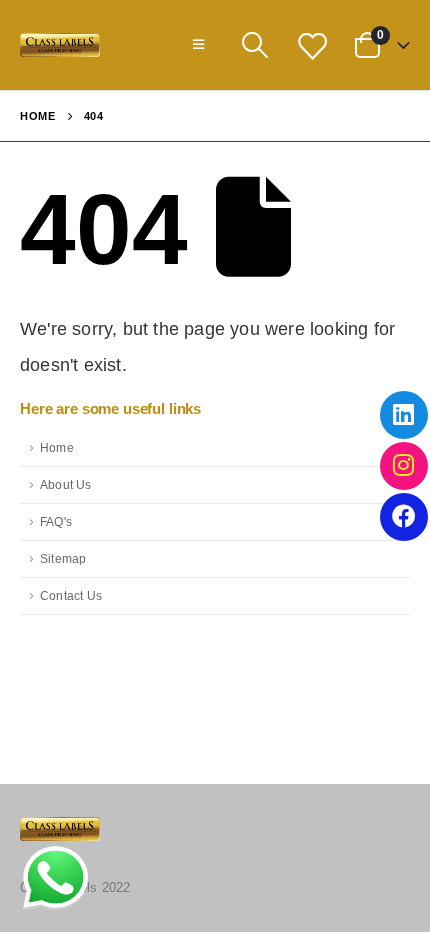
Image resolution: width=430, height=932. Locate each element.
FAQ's (56, 521)
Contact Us (71, 595)
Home (57, 447)
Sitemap (63, 558)
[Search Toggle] (254, 45)
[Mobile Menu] (198, 45)
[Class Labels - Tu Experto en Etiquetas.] (60, 45)
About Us (66, 484)
